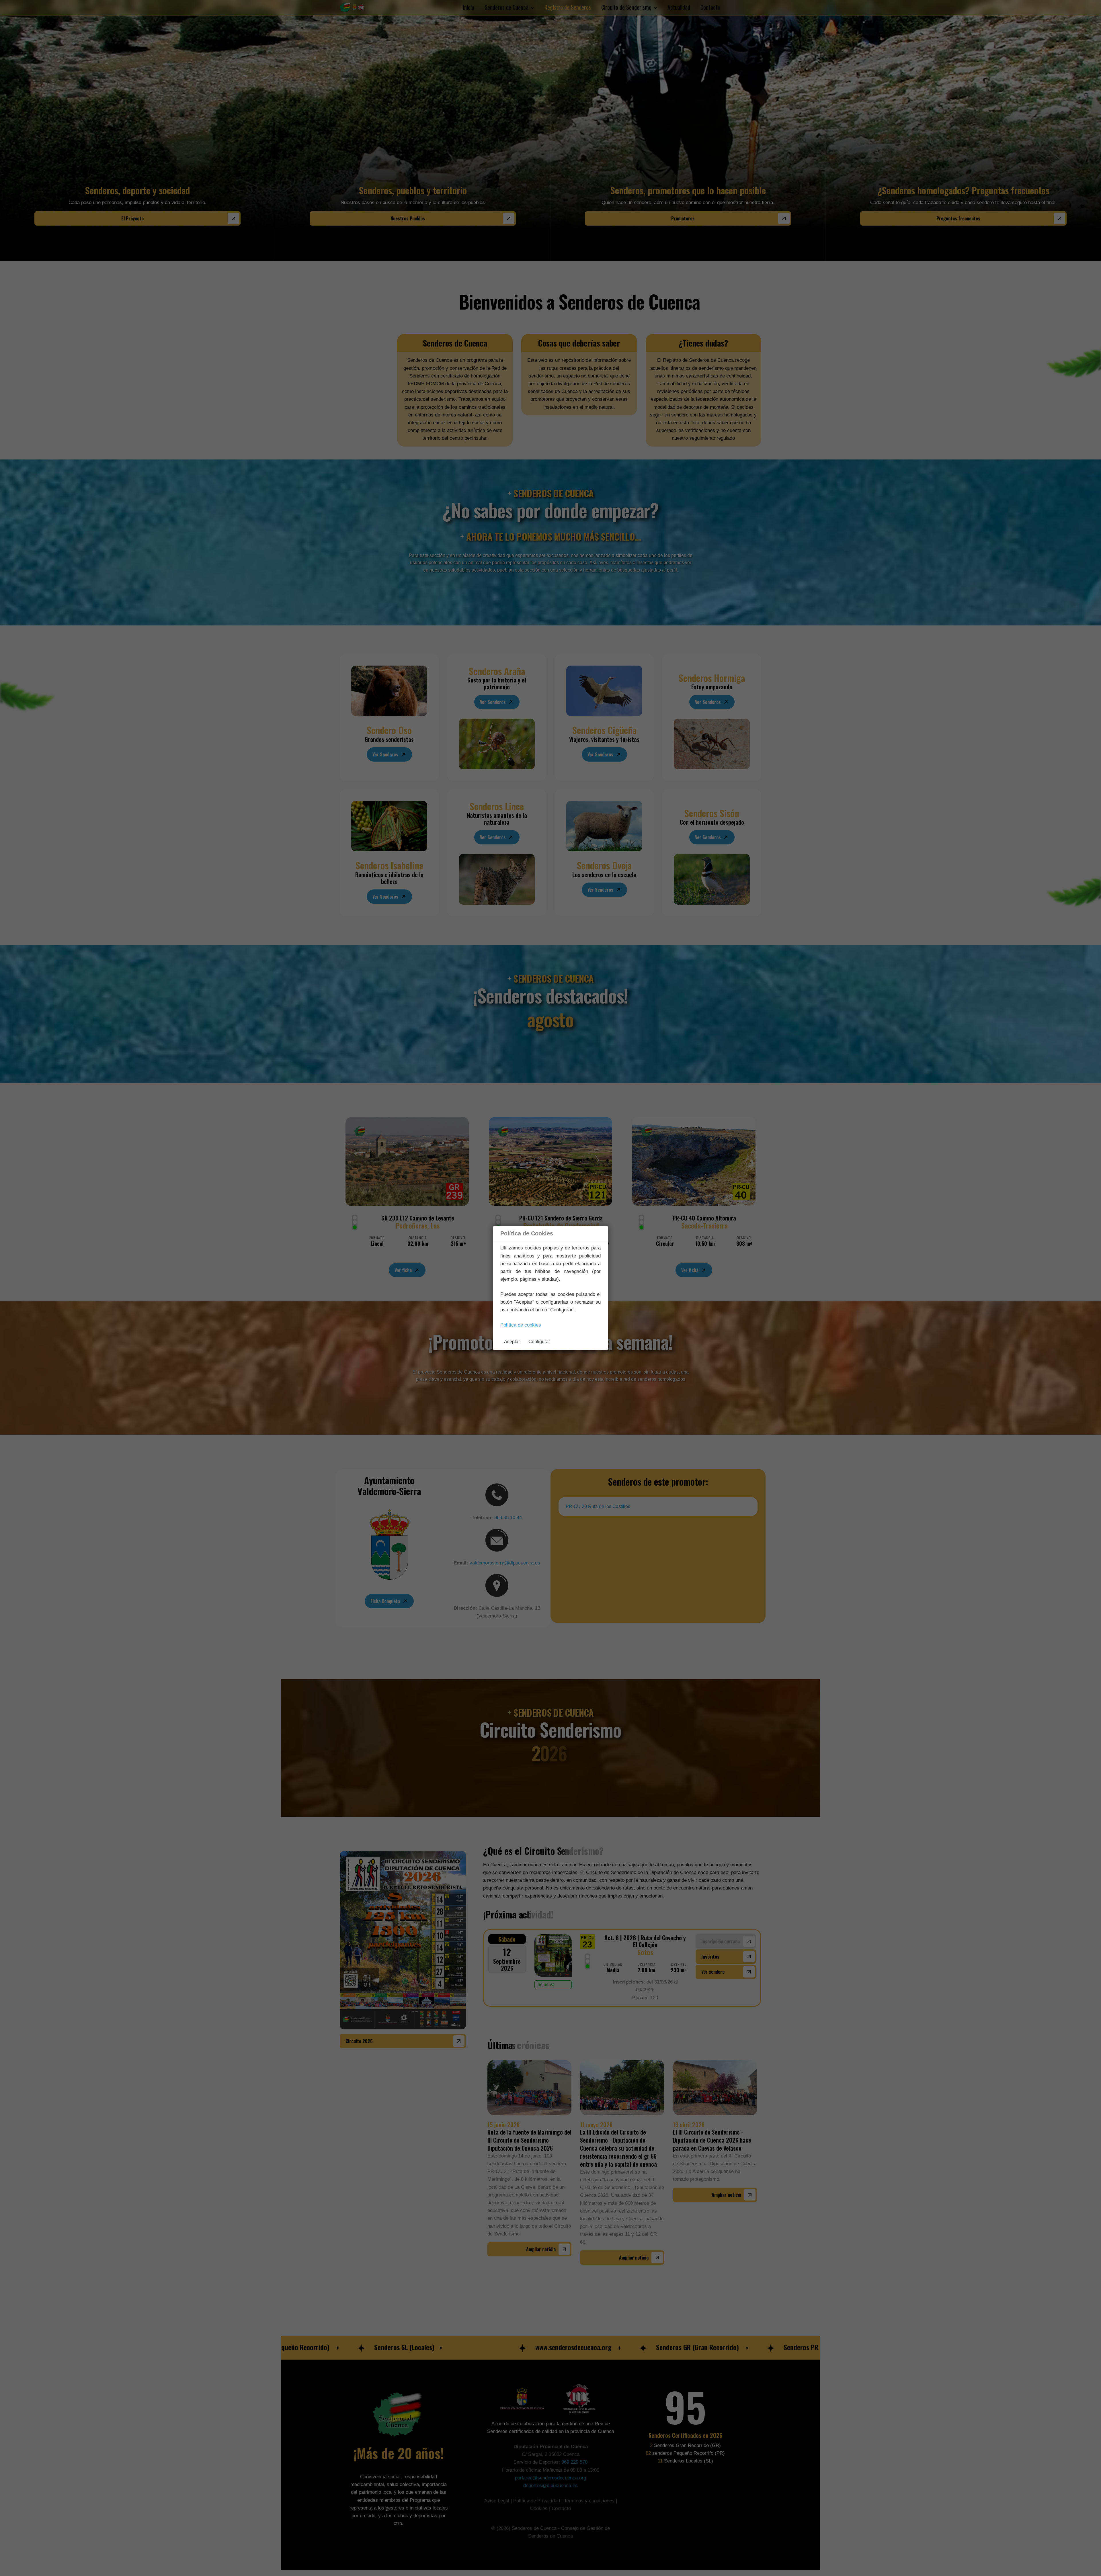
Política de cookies (521, 1325)
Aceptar (512, 1342)
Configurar (539, 1342)
